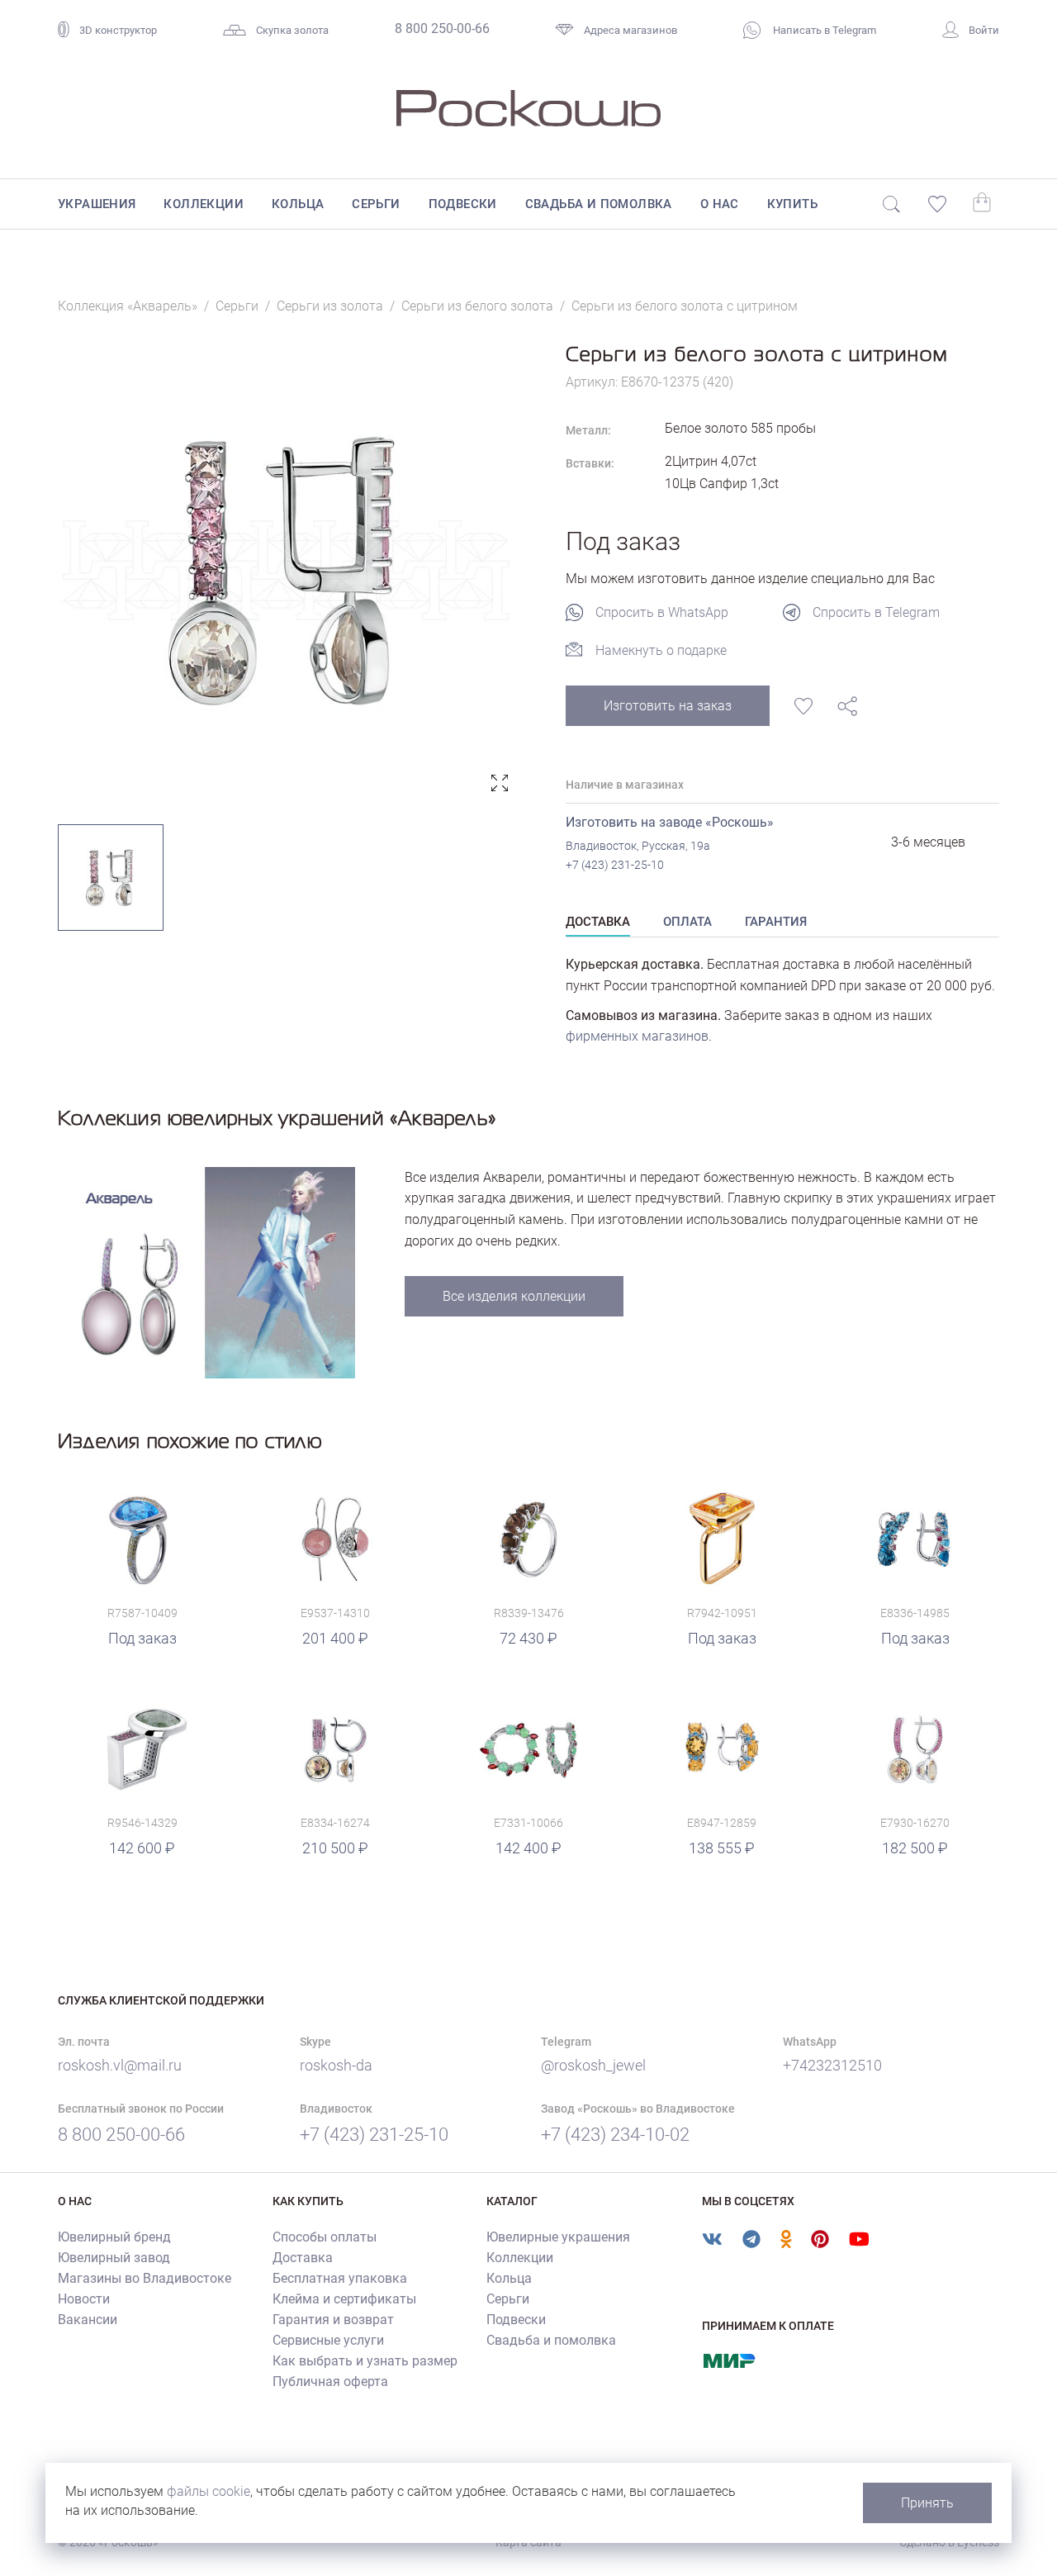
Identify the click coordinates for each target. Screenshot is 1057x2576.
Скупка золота (292, 30)
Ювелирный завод (114, 2258)
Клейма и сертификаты (344, 2299)
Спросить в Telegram (876, 612)
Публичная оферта (330, 2381)
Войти (984, 30)
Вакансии (88, 2320)
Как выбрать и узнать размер (365, 2361)
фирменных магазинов (637, 1036)
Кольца (298, 204)
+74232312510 (832, 2065)
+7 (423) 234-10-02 (615, 2135)
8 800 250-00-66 (442, 28)
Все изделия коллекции (514, 1296)
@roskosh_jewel (593, 2065)
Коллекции (204, 204)
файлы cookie (209, 2491)
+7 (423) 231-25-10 (615, 865)
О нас (720, 204)
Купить (792, 204)
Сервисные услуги (328, 2340)
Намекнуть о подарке (661, 650)
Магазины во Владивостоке (145, 2278)
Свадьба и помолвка (599, 204)
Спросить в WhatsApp (662, 612)
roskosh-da (336, 2065)
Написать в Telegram (823, 30)
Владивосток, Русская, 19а (638, 846)
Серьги (376, 204)
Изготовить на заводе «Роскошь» (670, 822)
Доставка (303, 2258)
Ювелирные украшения (558, 2237)
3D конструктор (118, 30)
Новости (84, 2299)
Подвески (463, 204)
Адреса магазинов (630, 30)
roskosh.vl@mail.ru (120, 2065)
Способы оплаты (325, 2237)
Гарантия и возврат (333, 2320)
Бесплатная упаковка (340, 2278)
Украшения (97, 204)
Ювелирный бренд (114, 2237)
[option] (287, 570)
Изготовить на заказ (668, 706)
